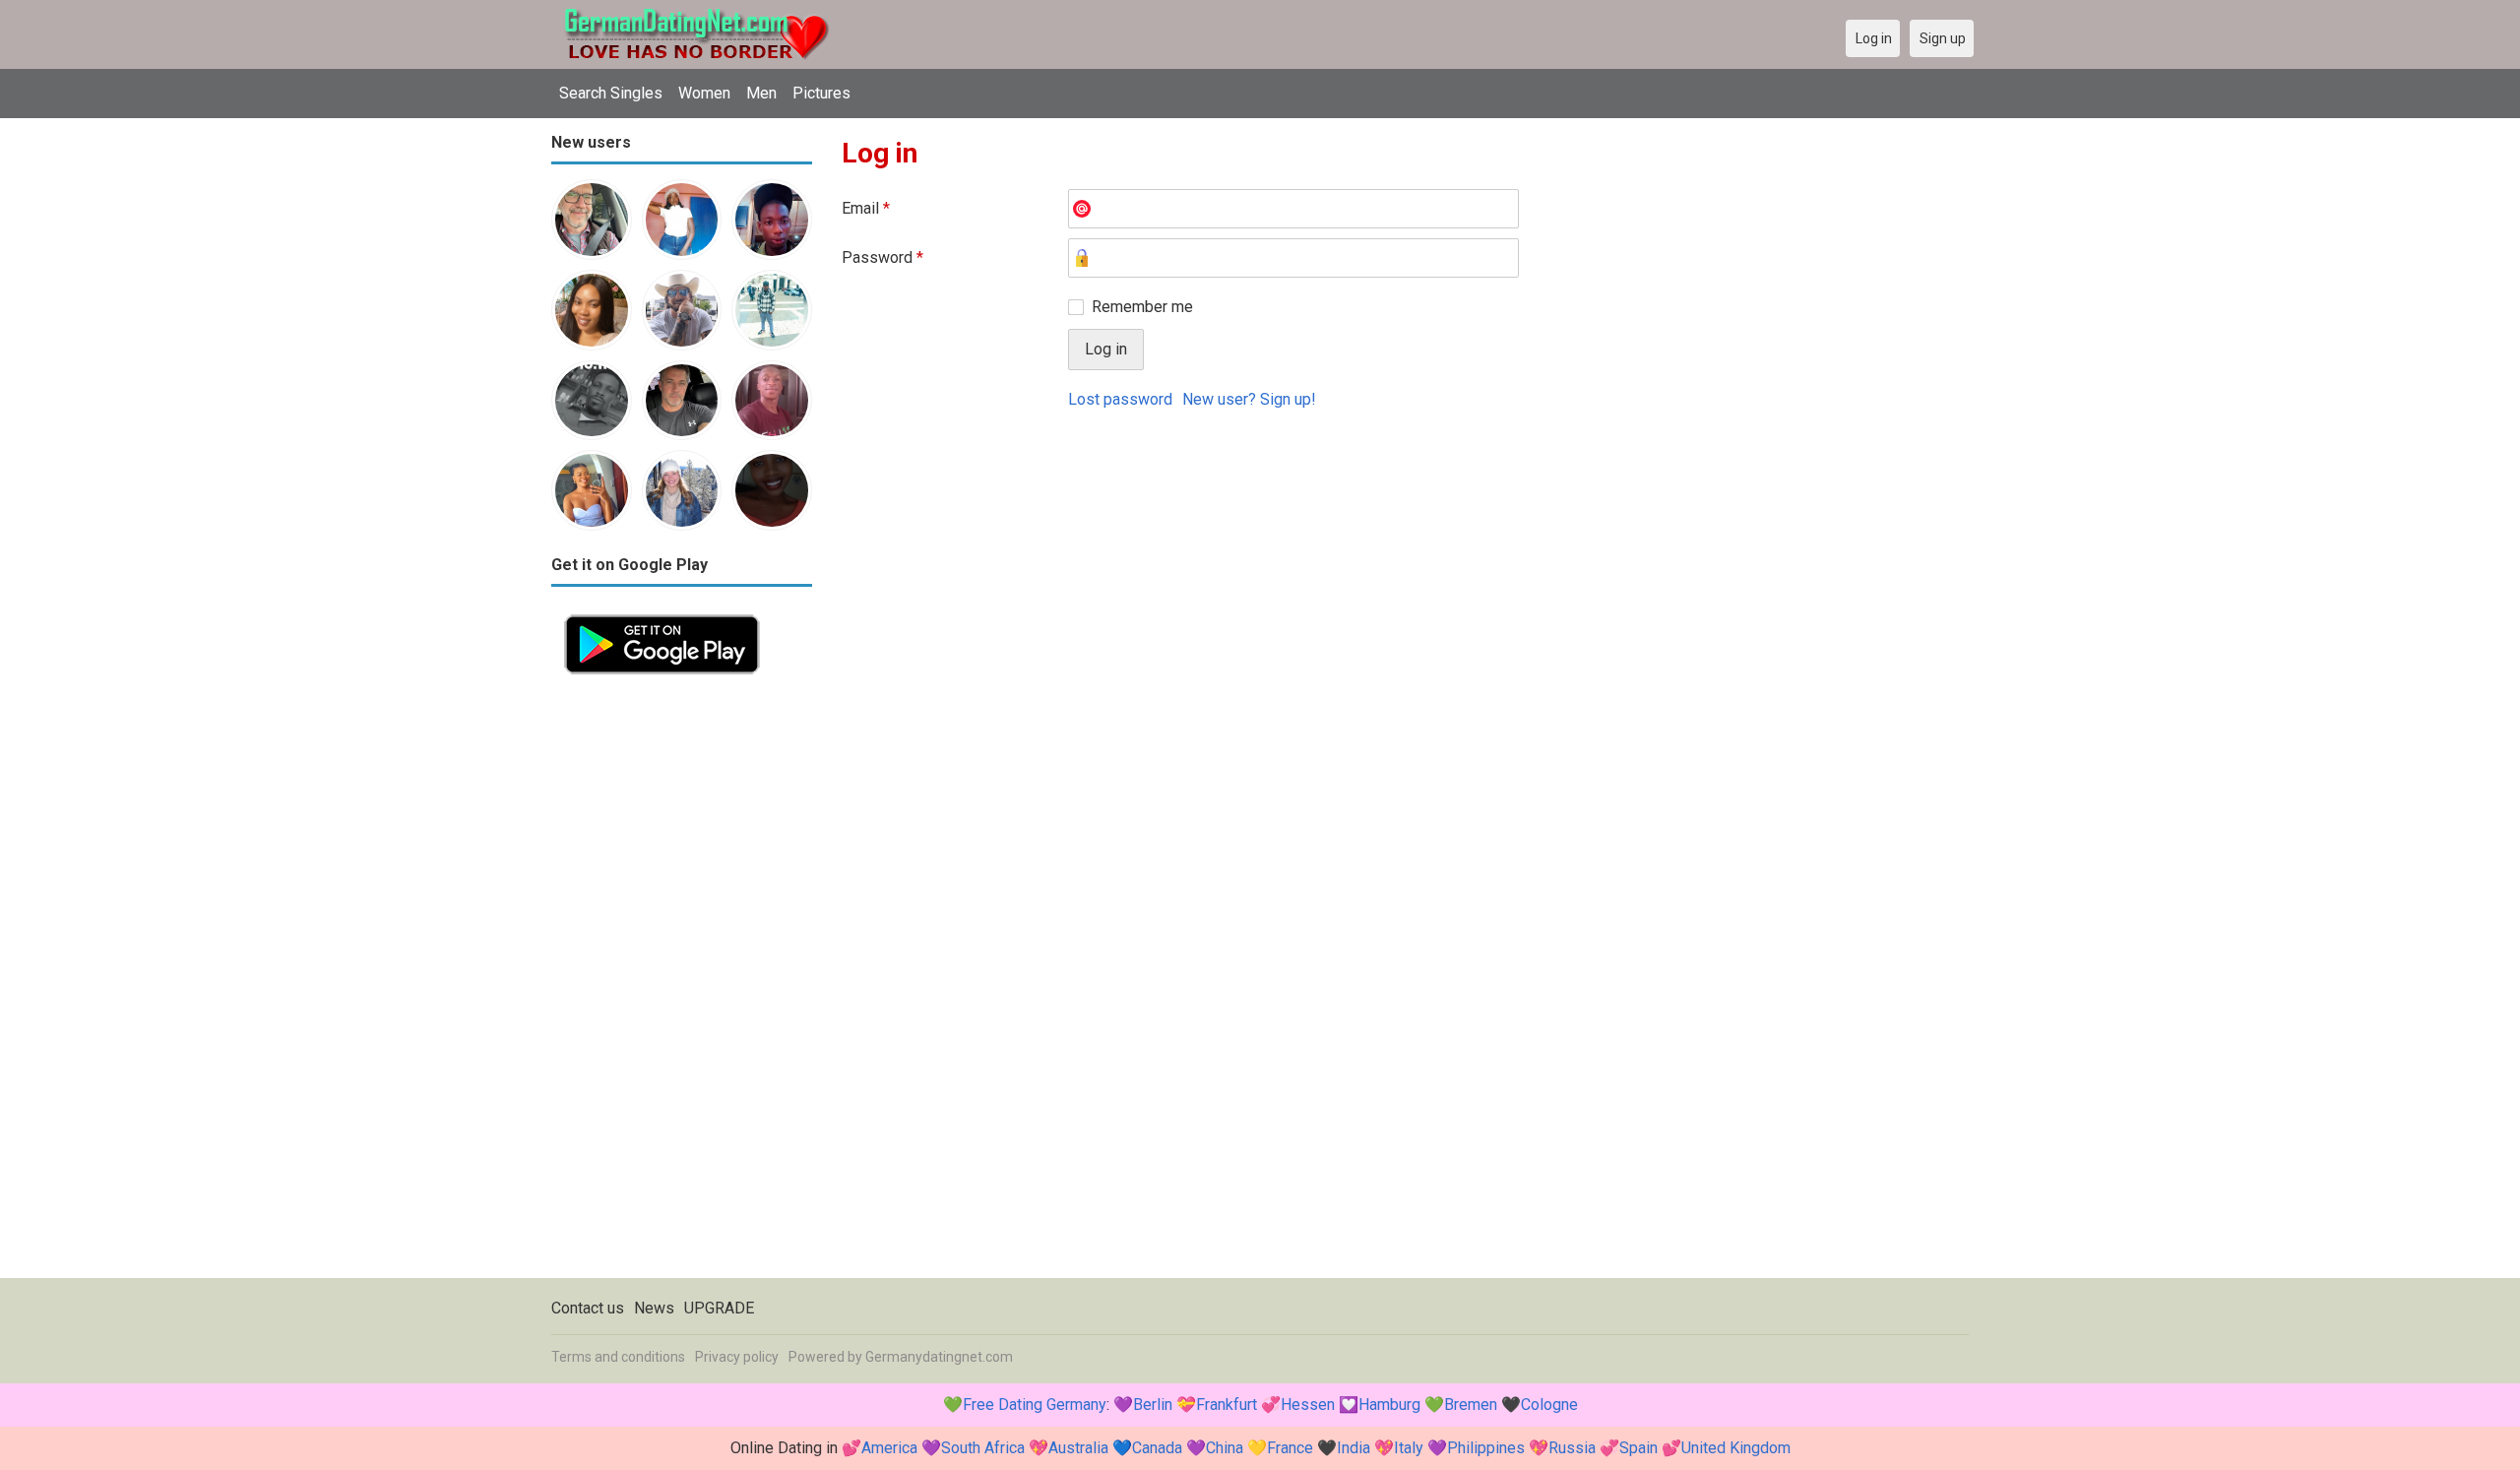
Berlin (1153, 1405)
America (889, 1448)
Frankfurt (1227, 1405)
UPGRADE (719, 1308)
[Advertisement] (682, 983)
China (1225, 1448)
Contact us (588, 1308)
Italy (1409, 1448)
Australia (1078, 1448)
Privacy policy (737, 1357)
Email (866, 208)
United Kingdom (1736, 1448)
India (1354, 1448)
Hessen (1308, 1405)
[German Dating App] (662, 613)
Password (882, 257)
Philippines (1486, 1448)
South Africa (983, 1448)
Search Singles (611, 93)
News (654, 1308)
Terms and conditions (618, 1357)
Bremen (1471, 1405)
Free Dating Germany (1035, 1405)
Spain (1638, 1448)
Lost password (1120, 399)
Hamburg (1389, 1405)
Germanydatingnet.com (939, 1357)
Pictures (821, 93)
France (1290, 1448)
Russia (1572, 1448)
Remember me (1142, 307)
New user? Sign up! (1249, 399)
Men (761, 93)
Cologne (1549, 1405)
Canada (1157, 1448)
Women (704, 93)
